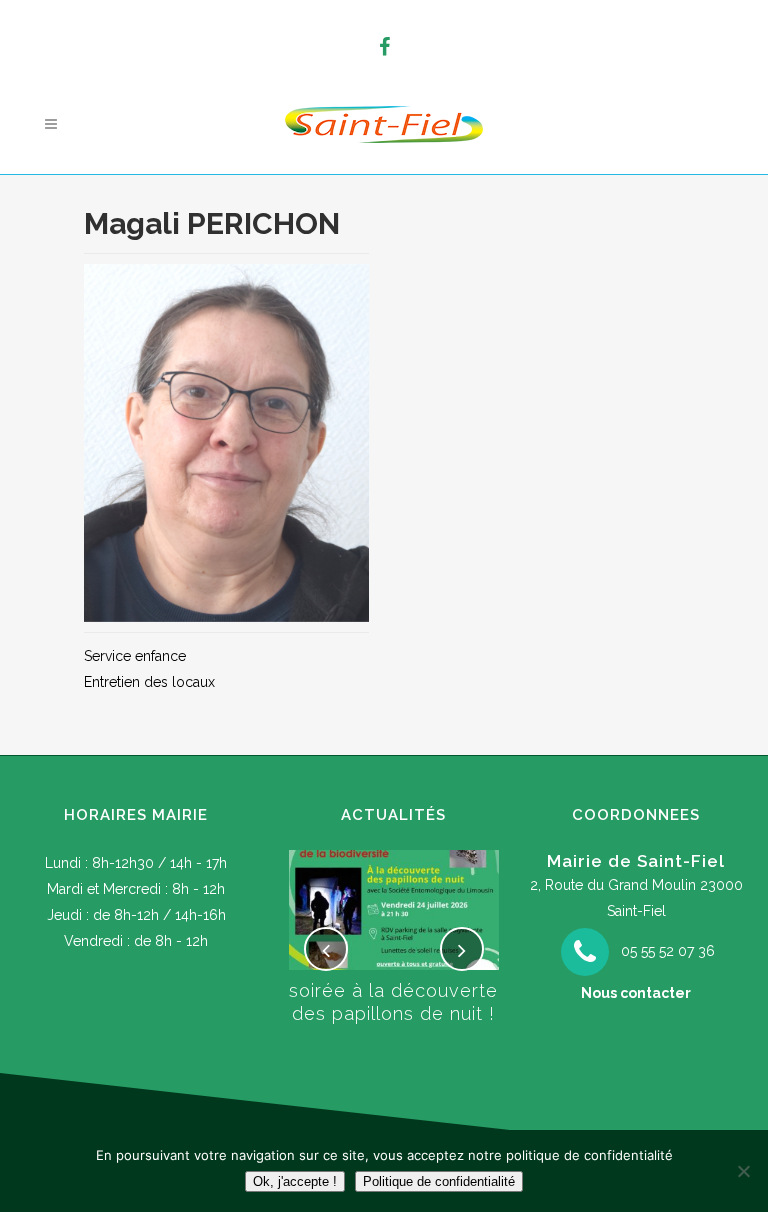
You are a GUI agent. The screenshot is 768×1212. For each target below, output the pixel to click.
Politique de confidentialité (439, 1181)
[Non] (743, 1171)
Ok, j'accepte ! (295, 1181)
